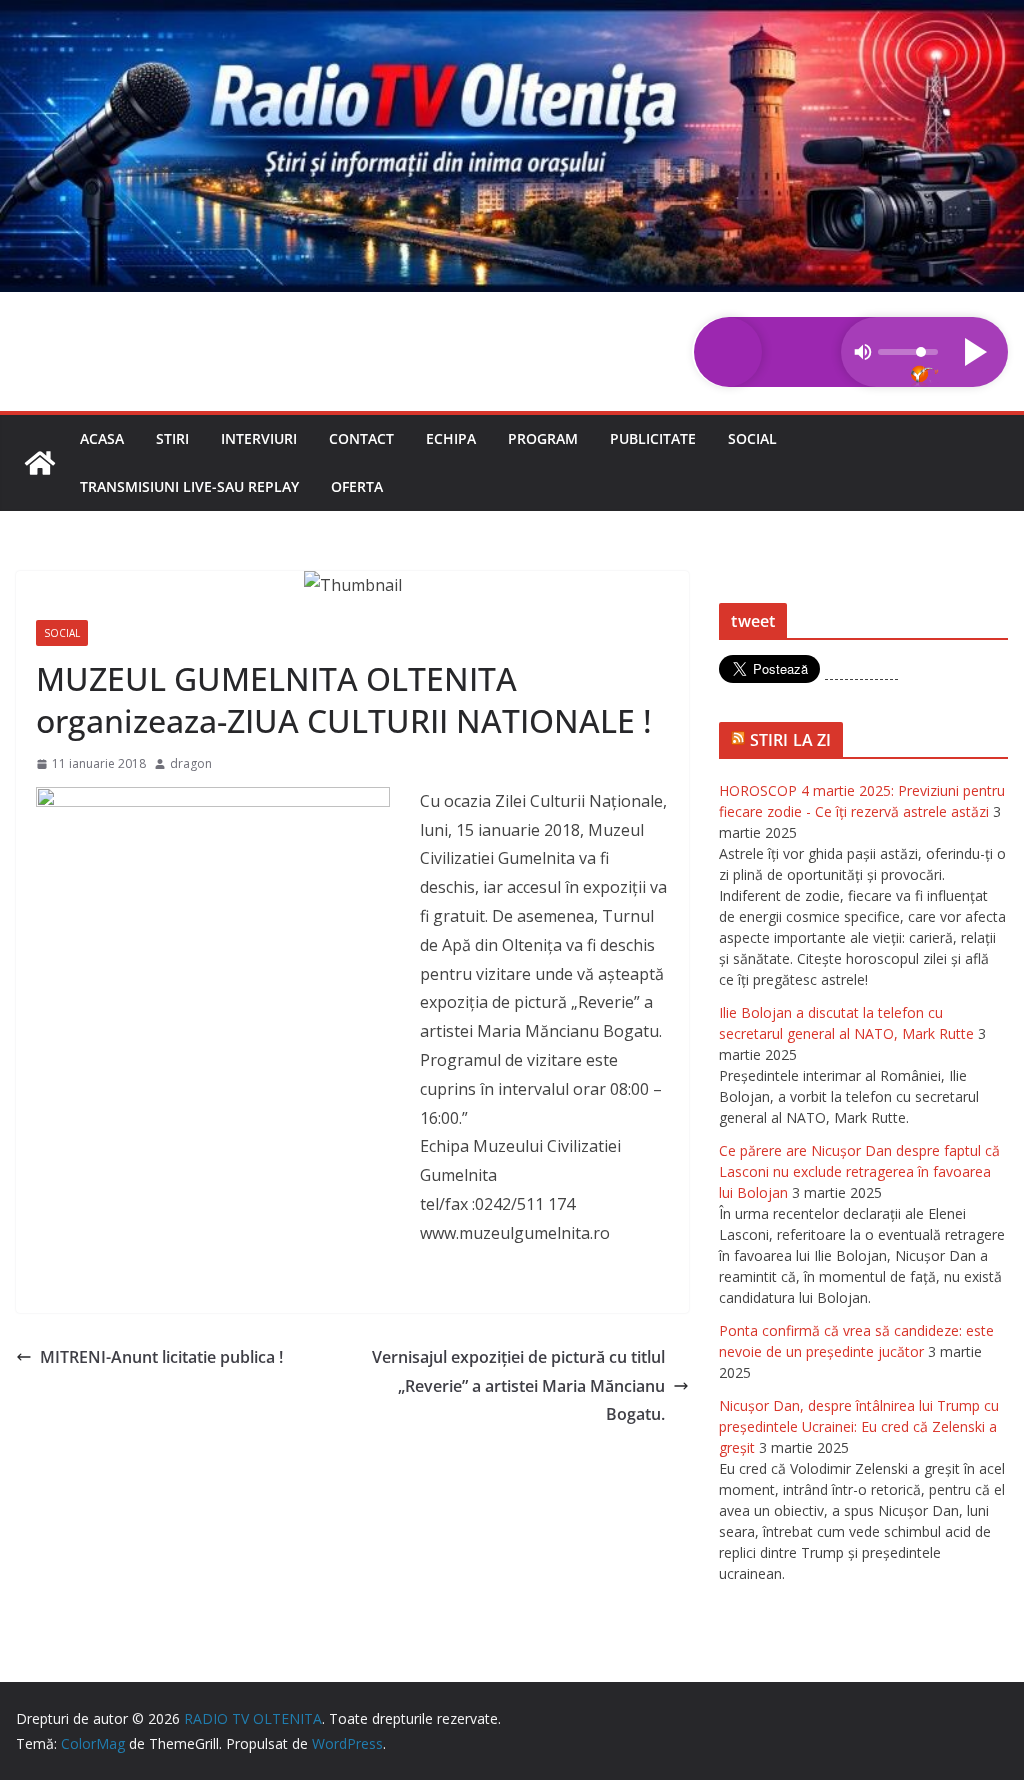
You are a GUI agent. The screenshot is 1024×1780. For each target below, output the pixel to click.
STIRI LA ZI (791, 740)
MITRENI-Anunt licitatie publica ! (161, 1357)
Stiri (172, 438)
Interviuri (259, 438)
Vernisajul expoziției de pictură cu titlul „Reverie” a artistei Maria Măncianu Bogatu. (518, 1386)
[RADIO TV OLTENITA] (512, 14)
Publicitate (653, 438)
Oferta (357, 486)
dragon (191, 763)
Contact (361, 438)
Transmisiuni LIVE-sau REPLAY (189, 486)
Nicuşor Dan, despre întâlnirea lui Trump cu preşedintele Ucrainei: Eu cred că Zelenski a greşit (859, 1426)
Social (752, 438)
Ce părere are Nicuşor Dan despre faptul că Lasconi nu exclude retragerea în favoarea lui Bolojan (859, 1171)
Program (543, 438)
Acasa (102, 438)
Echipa (451, 438)
